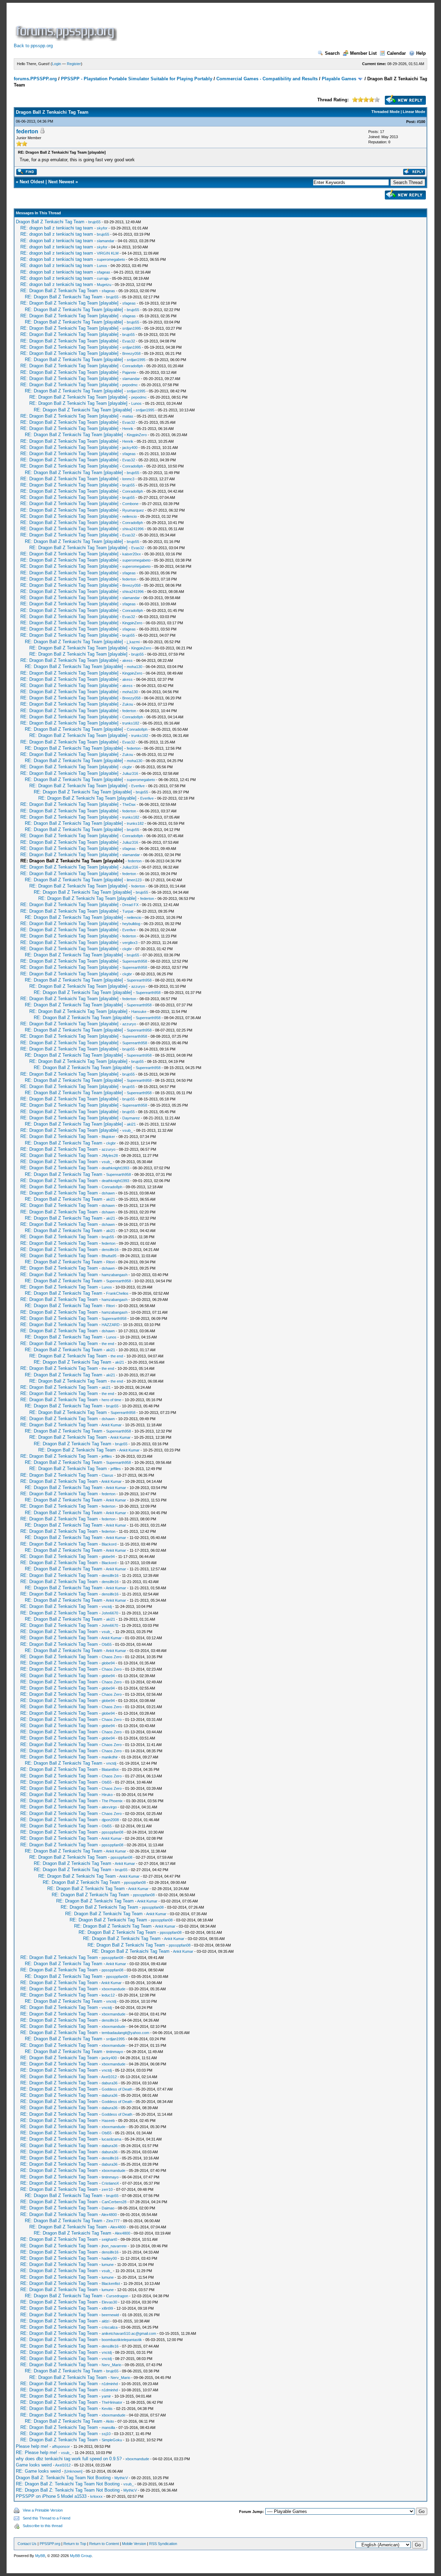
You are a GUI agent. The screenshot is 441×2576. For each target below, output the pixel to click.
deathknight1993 (115, 1168)
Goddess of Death (117, 2089)
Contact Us (27, 2544)
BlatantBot (110, 1769)
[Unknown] (73, 2471)
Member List (363, 53)
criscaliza (110, 2327)
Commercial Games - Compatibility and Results (267, 79)
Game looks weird (34, 2465)
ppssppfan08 (112, 1832)
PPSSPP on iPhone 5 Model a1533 (51, 2496)
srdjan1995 (132, 328)
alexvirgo (109, 1807)
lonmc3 (128, 479)
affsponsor (61, 2446)
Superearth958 (135, 961)
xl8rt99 (107, 2308)
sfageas (104, 272)
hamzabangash (115, 1275)
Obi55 (107, 1644)
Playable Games (339, 79)
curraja (103, 278)
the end (108, 1344)
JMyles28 (110, 1156)
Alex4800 (109, 2215)
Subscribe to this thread (43, 2526)
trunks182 (131, 723)
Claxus (107, 1475)
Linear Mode (414, 112)
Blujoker (108, 1137)
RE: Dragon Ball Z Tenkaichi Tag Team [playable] (69, 303)
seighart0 (109, 2239)
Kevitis (107, 2409)
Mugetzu (104, 285)
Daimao (108, 2208)
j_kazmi (133, 642)
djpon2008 (110, 1820)
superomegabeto (111, 259)
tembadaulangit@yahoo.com (125, 2033)
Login (57, 64)
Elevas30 (109, 2302)
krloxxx (96, 2496)
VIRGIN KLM (108, 253)
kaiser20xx (132, 554)
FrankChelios (117, 1293)
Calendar (396, 53)
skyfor (102, 228)
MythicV (121, 2478)
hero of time (111, 1400)
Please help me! (32, 2446)
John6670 (110, 1613)
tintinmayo (115, 2052)
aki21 (131, 1124)
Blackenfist (111, 2283)
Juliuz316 (130, 773)
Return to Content (104, 2544)
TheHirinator (112, 2402)
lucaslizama (111, 2139)
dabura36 (110, 2083)
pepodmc (130, 385)
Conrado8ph (133, 366)
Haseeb (108, 2121)
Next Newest (61, 182)
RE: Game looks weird (38, 2471)
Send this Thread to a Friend (47, 2518)
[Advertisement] (244, 25)
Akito (110, 2421)
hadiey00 (109, 2258)
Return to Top (75, 2544)
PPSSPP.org (50, 2544)
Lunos (102, 266)
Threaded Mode (386, 112)
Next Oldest (32, 182)
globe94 (108, 1557)
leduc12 (108, 1995)
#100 (421, 122)
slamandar (106, 241)
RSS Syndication (163, 2544)
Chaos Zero (112, 1657)
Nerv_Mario (111, 2365)
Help (421, 53)
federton (27, 131)
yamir (106, 2396)
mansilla (108, 2428)
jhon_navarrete (114, 2246)
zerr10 (107, 2189)
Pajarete (129, 372)
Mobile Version (134, 2544)
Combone (130, 504)
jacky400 (130, 448)
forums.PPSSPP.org (35, 79)
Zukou (128, 704)
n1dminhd (110, 2384)
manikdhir (110, 1757)
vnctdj (107, 1607)
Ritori (110, 1262)
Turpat (128, 911)
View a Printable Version (43, 2510)
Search (332, 53)
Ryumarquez (133, 510)
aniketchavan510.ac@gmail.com (129, 2333)
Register (74, 64)
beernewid (110, 2315)
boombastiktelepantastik (122, 2340)
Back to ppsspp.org (33, 46)
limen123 (134, 880)
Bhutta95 (109, 1256)
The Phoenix (112, 1801)
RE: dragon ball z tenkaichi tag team (57, 278)
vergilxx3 (130, 943)
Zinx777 (113, 2221)
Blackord (109, 1544)
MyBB (40, 2556)
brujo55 (94, 222)
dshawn (108, 1193)
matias (128, 416)
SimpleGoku (112, 2440)
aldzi (105, 2321)
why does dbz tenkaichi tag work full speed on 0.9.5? (69, 2459)
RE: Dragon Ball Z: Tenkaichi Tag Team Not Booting (68, 2484)
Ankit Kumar (111, 1425)
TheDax (129, 804)
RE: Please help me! (37, 2452)
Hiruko (107, 1795)
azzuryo (138, 986)
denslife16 (110, 1250)
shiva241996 (133, 529)
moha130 (135, 667)
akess (127, 660)
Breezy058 (131, 353)
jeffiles (107, 1456)
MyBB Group (81, 2556)
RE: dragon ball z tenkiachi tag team (57, 228)
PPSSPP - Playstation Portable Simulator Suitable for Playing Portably (137, 79)
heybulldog (131, 924)
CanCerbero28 (114, 2202)
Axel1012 (109, 2077)
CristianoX (110, 2183)
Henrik (128, 429)
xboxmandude (114, 1989)
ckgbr (127, 767)
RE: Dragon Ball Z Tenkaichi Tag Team (59, 291)
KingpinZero (137, 435)
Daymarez (131, 1118)
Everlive (138, 786)
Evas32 (129, 341)
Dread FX (130, 905)
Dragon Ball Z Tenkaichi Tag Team (50, 222)
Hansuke (139, 1012)
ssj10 (106, 2434)
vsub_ (127, 1130)
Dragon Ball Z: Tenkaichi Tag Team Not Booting (63, 2478)
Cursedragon (117, 2296)
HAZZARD (111, 1325)
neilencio (130, 516)
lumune (108, 2265)
